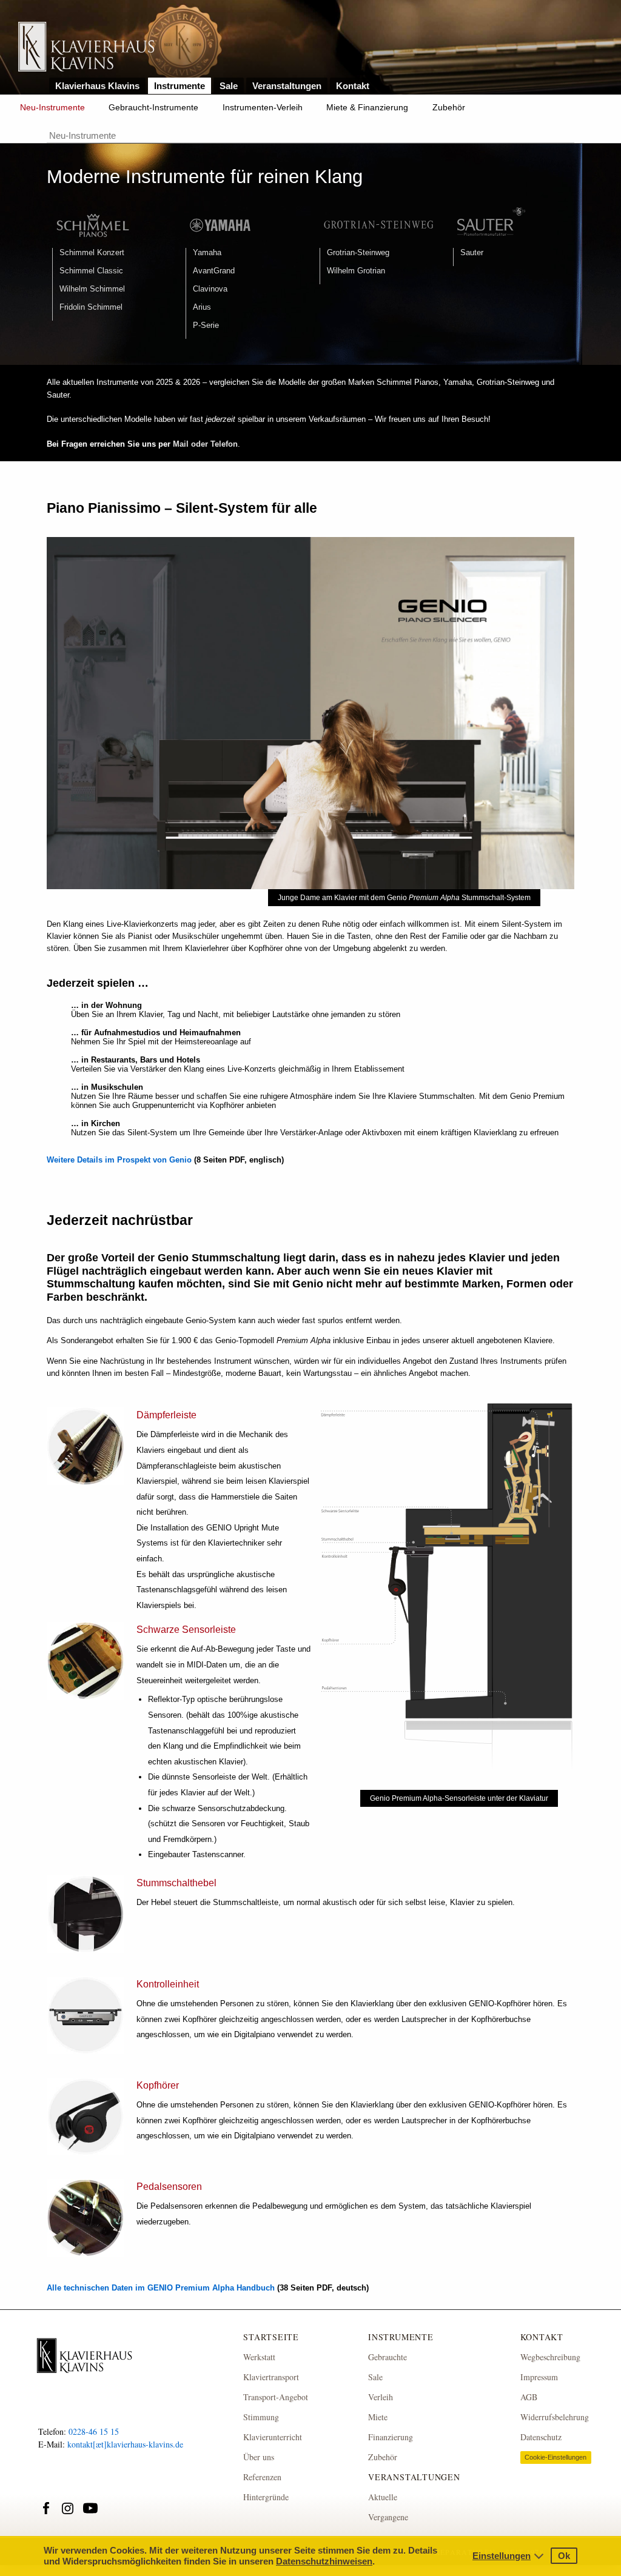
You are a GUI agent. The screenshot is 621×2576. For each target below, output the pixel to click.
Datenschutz (541, 2437)
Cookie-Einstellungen (556, 2457)
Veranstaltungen (287, 86)
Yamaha (207, 252)
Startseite (271, 2337)
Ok (564, 2556)
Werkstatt (259, 2357)
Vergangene (388, 2517)
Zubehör (449, 107)
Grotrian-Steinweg (358, 252)
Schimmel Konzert (92, 252)
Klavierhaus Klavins (97, 86)
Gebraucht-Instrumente (153, 107)
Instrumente (180, 86)
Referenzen (262, 2477)
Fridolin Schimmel (91, 307)
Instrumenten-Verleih (263, 107)
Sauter (472, 252)
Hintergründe (266, 2497)
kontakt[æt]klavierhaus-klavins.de (125, 2444)
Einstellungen (502, 2556)
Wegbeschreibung (550, 2357)
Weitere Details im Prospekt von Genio (119, 1160)
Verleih (381, 2397)
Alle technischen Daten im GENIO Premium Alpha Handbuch (161, 2288)
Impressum (539, 2377)
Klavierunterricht (273, 2437)
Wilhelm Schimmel (92, 289)
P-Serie (206, 325)
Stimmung (261, 2417)
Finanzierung (391, 2437)
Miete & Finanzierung (367, 107)
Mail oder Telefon (205, 444)
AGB (529, 2397)
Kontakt (353, 86)
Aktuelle (383, 2497)
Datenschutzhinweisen (324, 2561)
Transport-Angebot (276, 2397)
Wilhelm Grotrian (356, 271)
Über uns (259, 2457)
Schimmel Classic (91, 271)
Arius (202, 307)
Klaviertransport (271, 2377)
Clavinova (210, 289)
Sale (229, 86)
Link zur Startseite (86, 48)
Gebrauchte (388, 2357)
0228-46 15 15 (94, 2431)
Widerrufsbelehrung (555, 2417)
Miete (378, 2417)
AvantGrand (214, 271)
